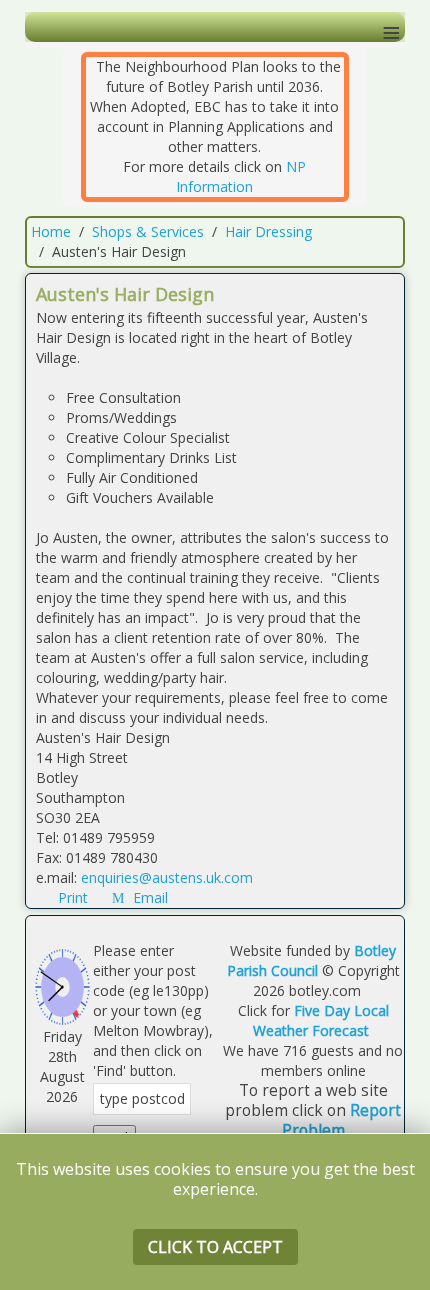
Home (51, 231)
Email (148, 897)
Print (73, 897)
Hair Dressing (268, 231)
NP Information (241, 176)
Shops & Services (148, 231)
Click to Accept (215, 1247)
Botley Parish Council (312, 960)
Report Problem (342, 1120)
